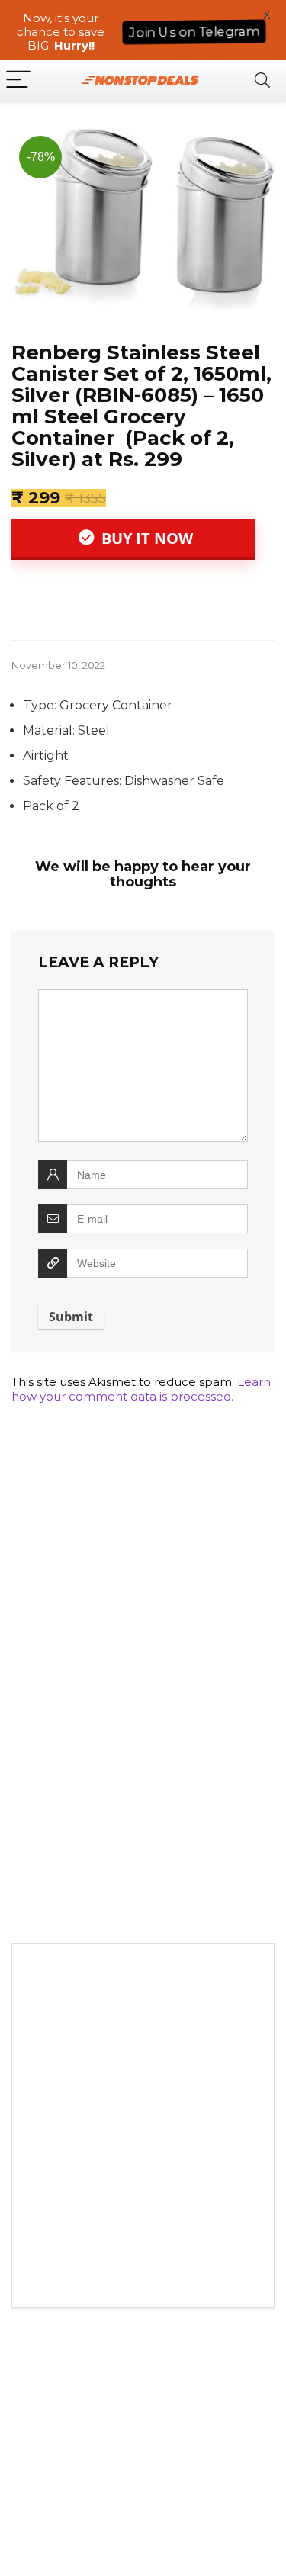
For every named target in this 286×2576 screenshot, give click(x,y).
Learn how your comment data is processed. (141, 1389)
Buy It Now (145, 538)
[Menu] (18, 80)
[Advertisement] (143, 2129)
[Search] (262, 80)
